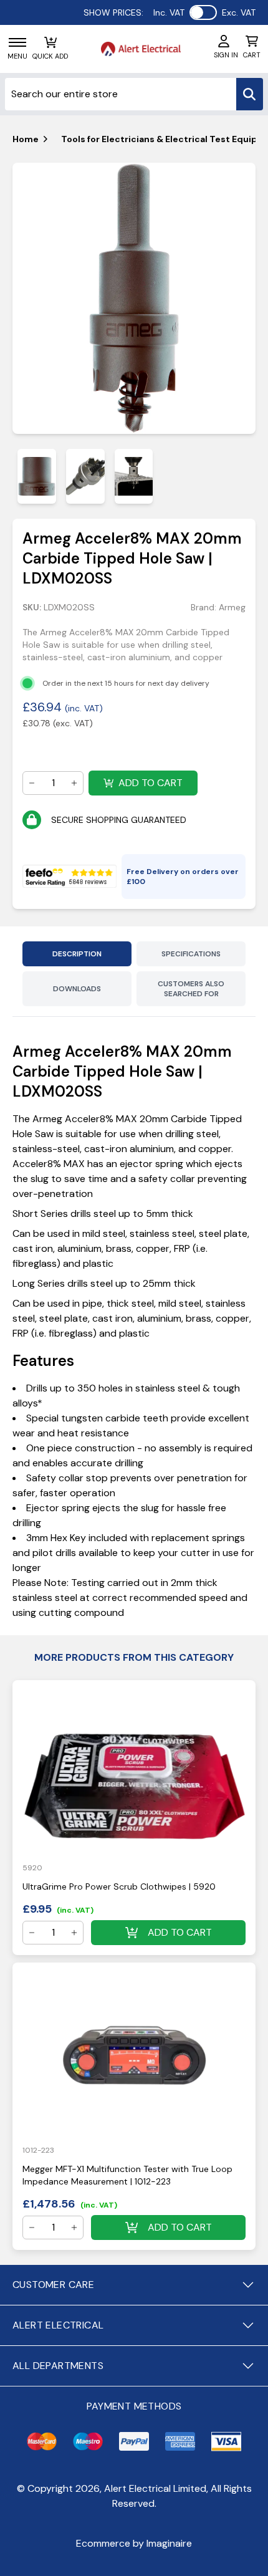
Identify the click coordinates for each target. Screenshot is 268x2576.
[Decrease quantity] (32, 783)
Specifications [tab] (191, 954)
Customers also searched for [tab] (191, 989)
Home (26, 139)
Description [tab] (77, 954)
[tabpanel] (134, 299)
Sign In (226, 55)
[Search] (250, 94)
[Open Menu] (17, 42)
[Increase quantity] (74, 783)
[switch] (203, 12)
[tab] (37, 476)
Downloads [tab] (77, 989)
